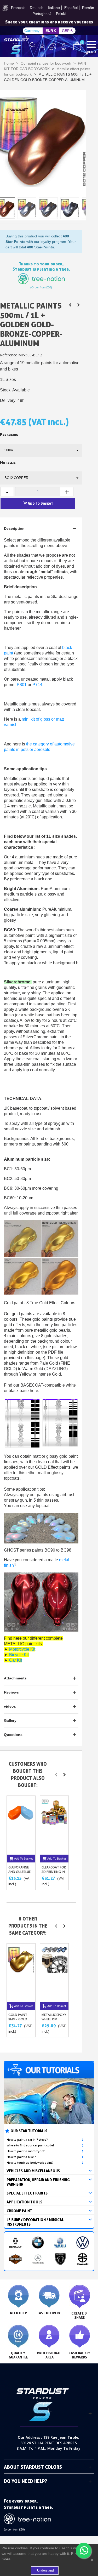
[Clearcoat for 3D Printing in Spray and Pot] (54, 1825)
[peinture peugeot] (60, 2259)
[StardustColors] (16, 46)
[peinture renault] (15, 2243)
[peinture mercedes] (38, 2259)
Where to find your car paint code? (31, 2145)
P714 (37, 685)
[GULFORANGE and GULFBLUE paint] (21, 1825)
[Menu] (91, 44)
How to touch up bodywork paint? (30, 2163)
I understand (45, 2571)
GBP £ (67, 31)
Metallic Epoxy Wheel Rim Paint (54, 2019)
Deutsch (37, 8)
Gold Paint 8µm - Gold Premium (18, 2019)
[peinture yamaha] (60, 2243)
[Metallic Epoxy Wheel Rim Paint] (54, 1973)
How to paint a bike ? (21, 2157)
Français (18, 8)
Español (71, 8)
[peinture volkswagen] (83, 2243)
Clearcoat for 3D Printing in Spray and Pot (54, 1872)
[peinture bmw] (38, 2243)
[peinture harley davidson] (15, 2259)
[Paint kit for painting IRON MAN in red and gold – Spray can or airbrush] (78, 305)
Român (88, 8)
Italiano (54, 8)
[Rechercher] (33, 47)
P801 (22, 685)
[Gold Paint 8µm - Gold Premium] (21, 1973)
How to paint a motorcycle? (26, 2151)
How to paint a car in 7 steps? (27, 2140)
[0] (77, 46)
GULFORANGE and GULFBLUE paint (19, 1872)
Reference (9, 355)
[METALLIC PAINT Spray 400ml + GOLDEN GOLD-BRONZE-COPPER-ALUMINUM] (70, 305)
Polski (61, 14)
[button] (56, 1775)
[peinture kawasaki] (83, 2259)
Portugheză (42, 14)
